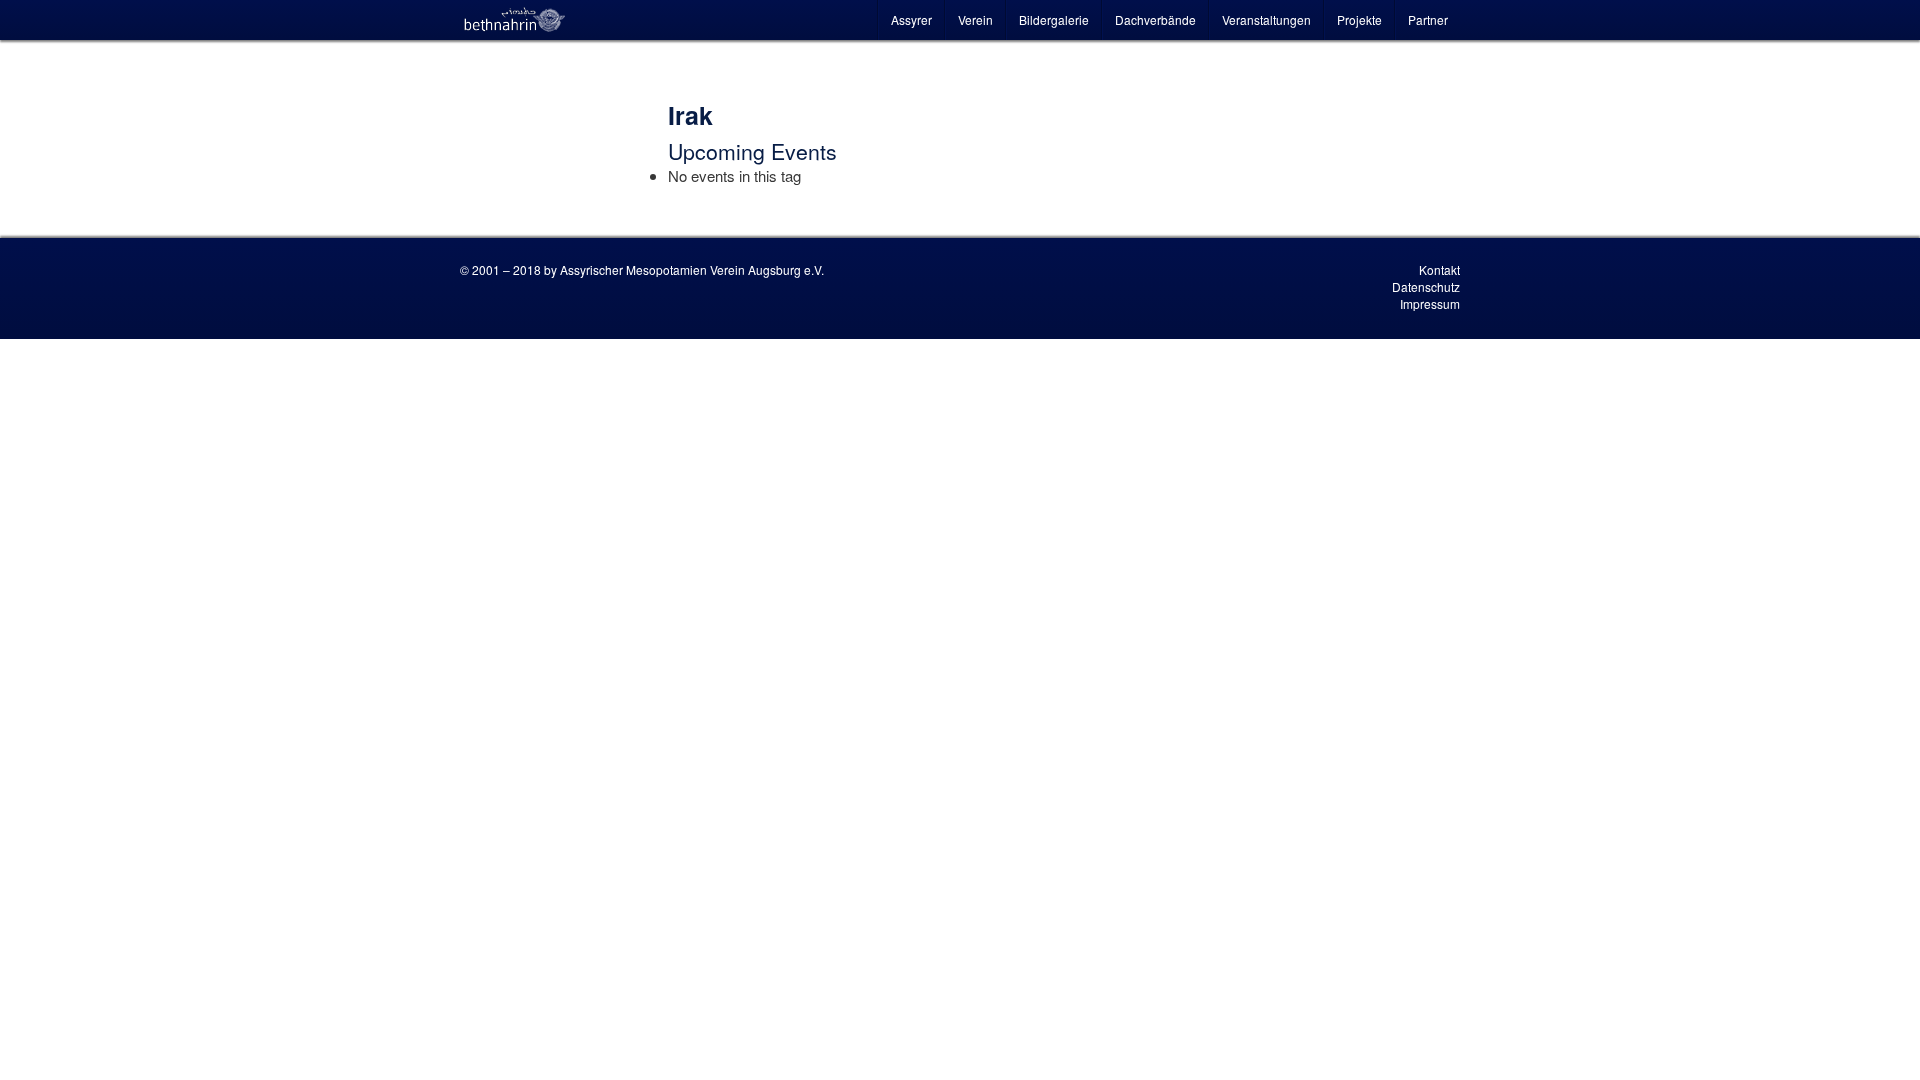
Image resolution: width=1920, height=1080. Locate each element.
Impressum (1430, 303)
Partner (1428, 19)
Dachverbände (1155, 19)
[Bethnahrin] (515, 20)
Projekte (1359, 19)
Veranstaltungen (1266, 19)
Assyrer (911, 19)
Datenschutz (1426, 286)
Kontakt (1439, 269)
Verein (975, 19)
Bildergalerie (1054, 19)
